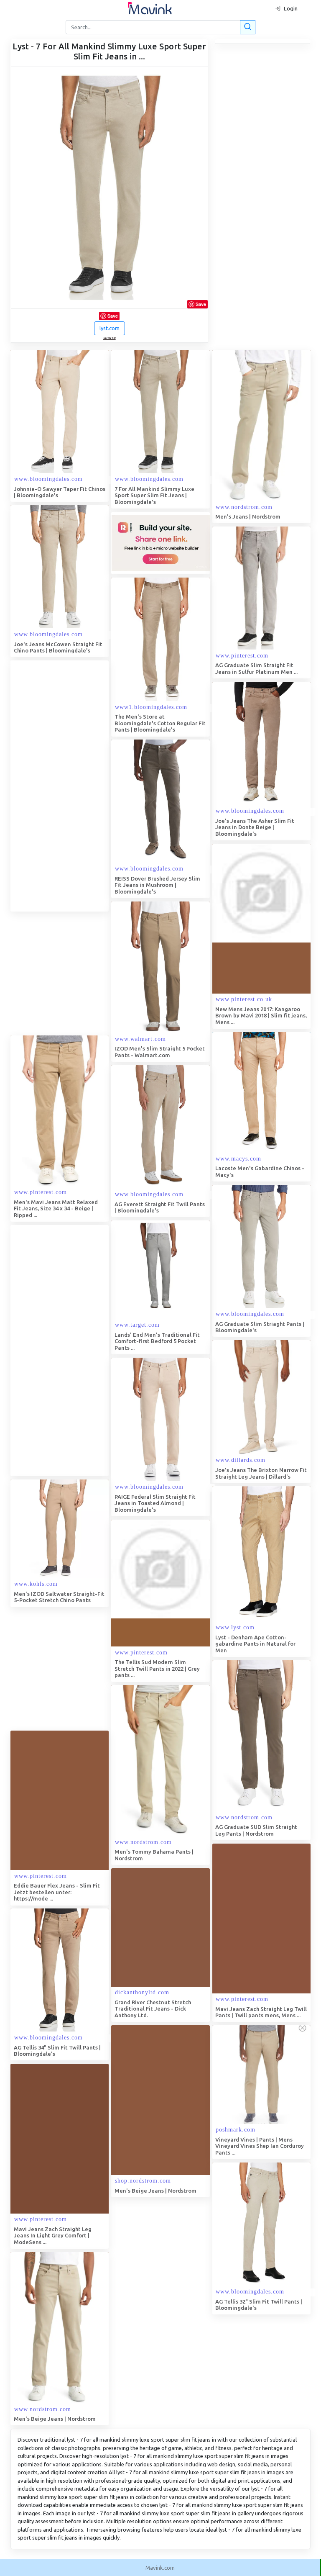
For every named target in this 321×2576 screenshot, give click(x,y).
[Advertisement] (73, 786)
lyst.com (110, 328)
